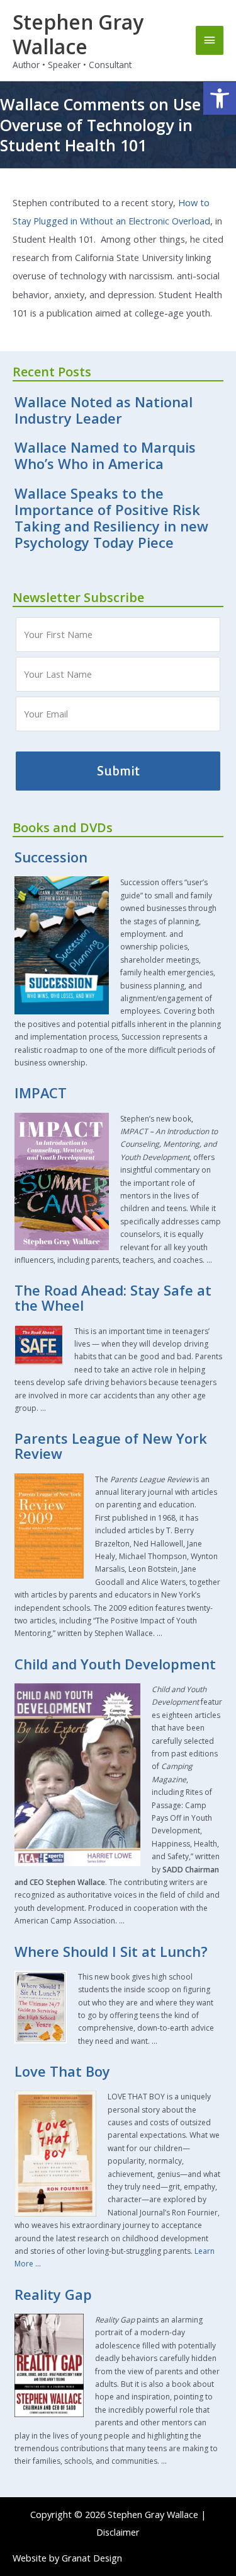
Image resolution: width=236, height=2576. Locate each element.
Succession (51, 857)
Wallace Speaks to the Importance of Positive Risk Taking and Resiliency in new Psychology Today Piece (111, 518)
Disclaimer (118, 2532)
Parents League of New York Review (111, 1446)
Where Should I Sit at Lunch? (111, 1952)
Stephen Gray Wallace (78, 34)
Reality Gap (53, 2295)
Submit (118, 771)
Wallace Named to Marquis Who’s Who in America (105, 455)
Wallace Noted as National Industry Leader (104, 410)
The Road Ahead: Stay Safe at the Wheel (113, 1298)
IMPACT (41, 1093)
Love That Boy (62, 2071)
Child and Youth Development (115, 1664)
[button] (220, 98)
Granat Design (92, 2558)
